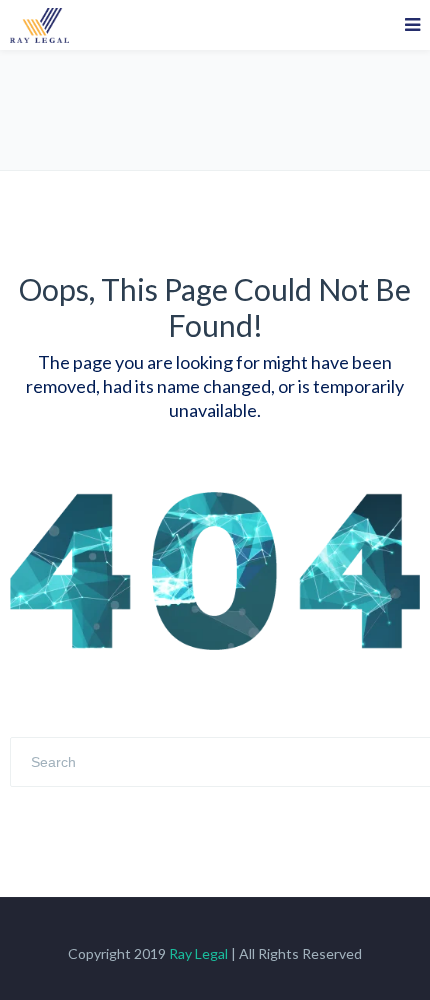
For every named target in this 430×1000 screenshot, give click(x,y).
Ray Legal (198, 953)
